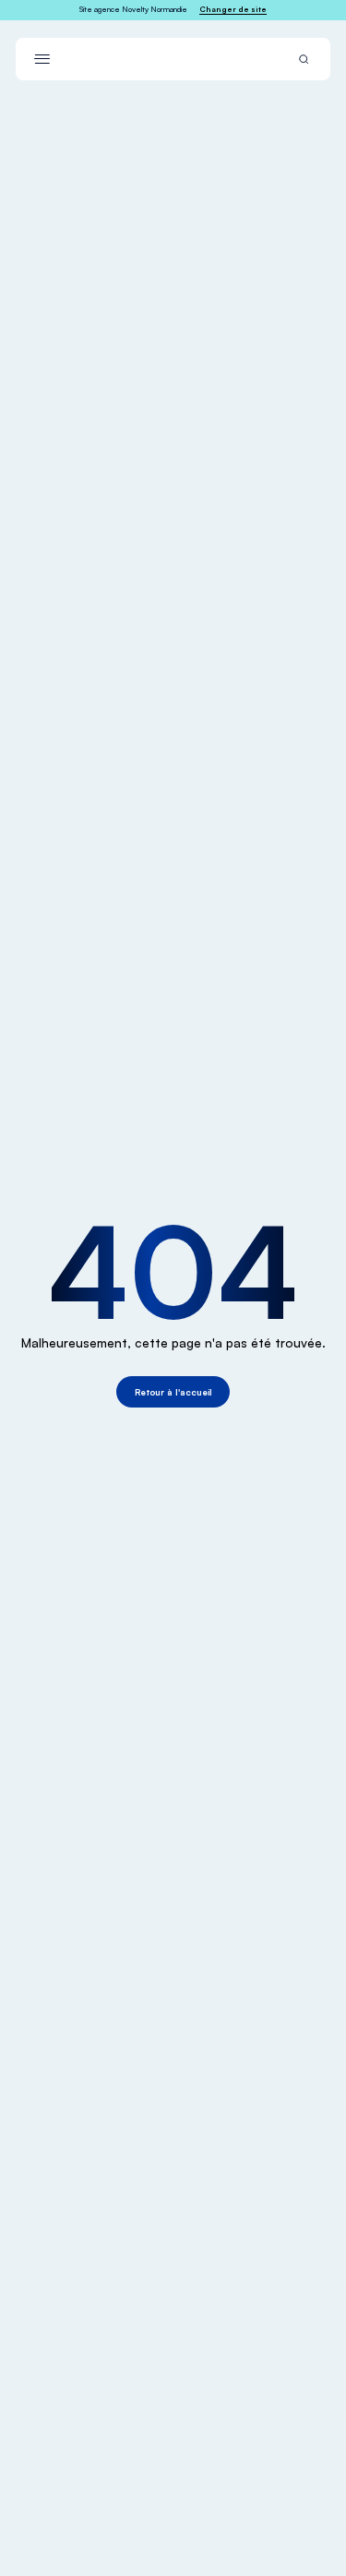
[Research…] (304, 59)
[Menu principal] (42, 59)
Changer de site (233, 9)
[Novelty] (173, 59)
